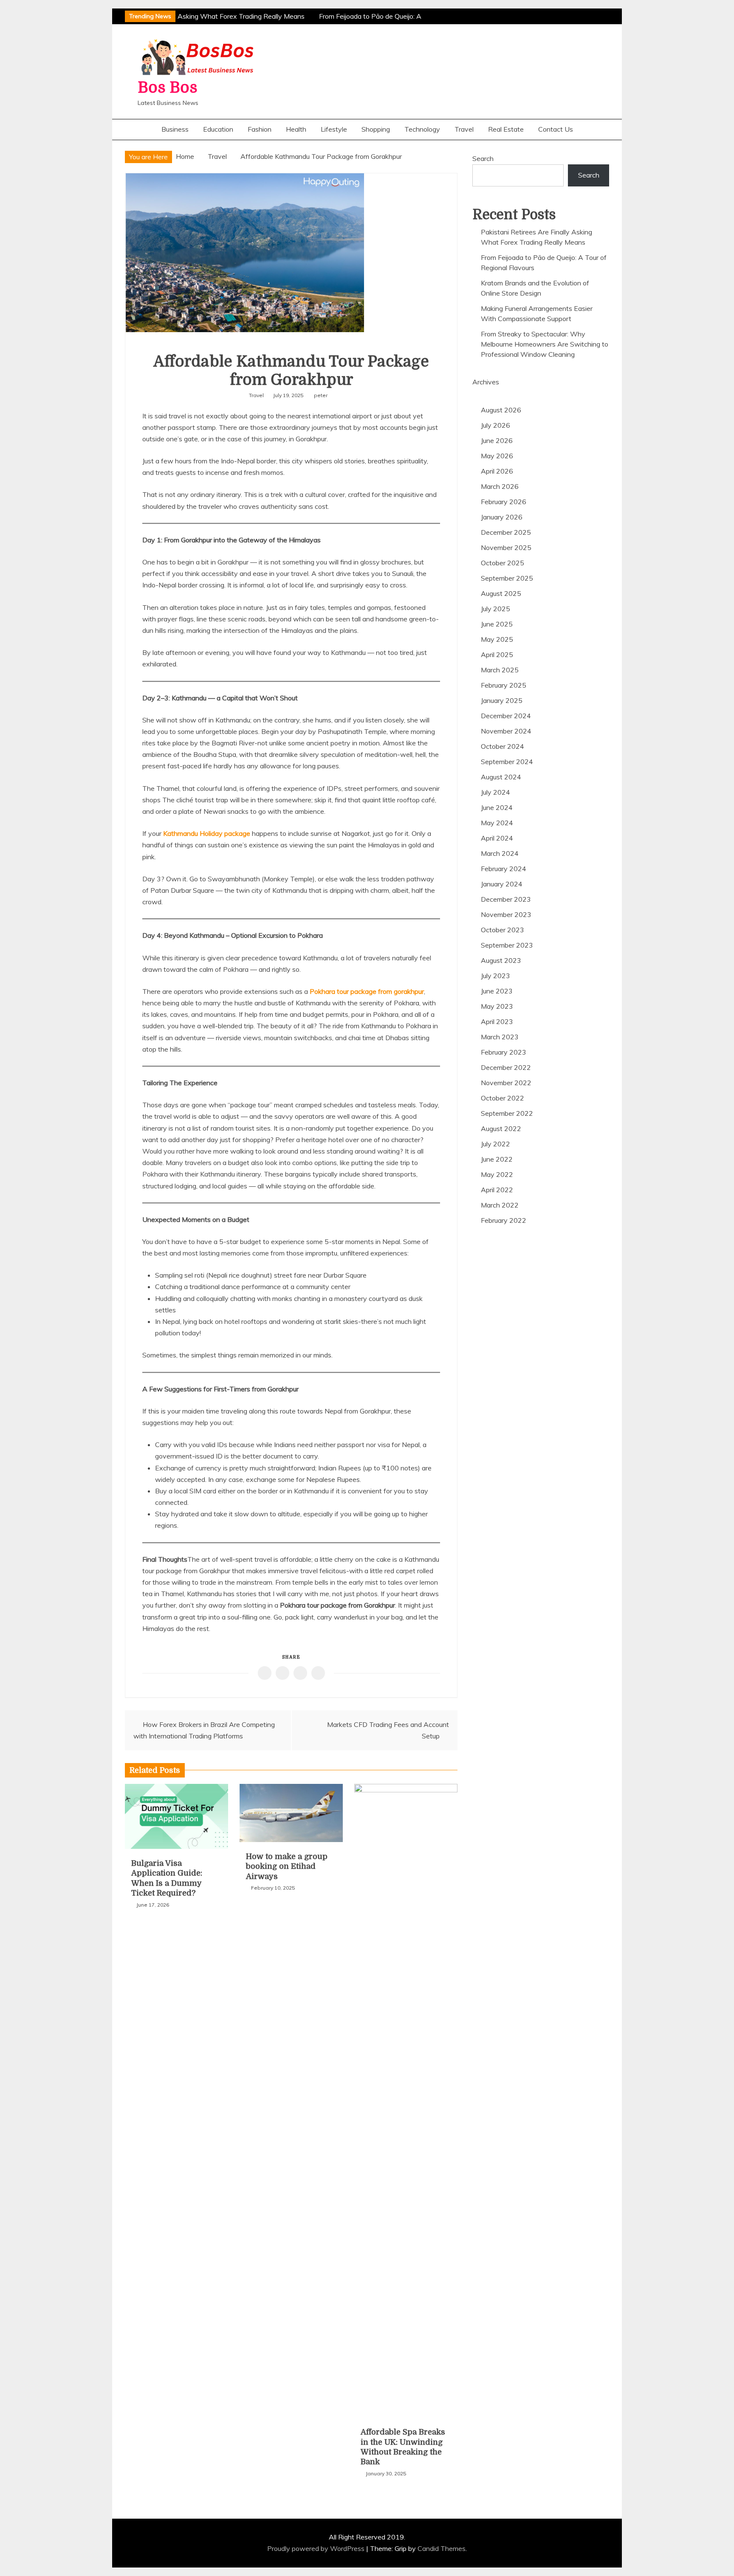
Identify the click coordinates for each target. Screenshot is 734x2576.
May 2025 (497, 639)
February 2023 (504, 1052)
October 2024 (503, 746)
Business (175, 129)
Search (483, 158)
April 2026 (497, 471)
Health (296, 129)
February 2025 (504, 685)
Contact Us (556, 129)
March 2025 (500, 670)
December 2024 (506, 716)
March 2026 (500, 486)
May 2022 (497, 1174)
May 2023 (497, 1006)
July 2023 (495, 976)
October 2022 (503, 1098)
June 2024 (497, 807)
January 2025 (502, 700)
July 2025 (495, 609)
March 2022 (500, 1205)
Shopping (376, 129)
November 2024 (506, 731)
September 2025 (507, 578)
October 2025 (503, 563)
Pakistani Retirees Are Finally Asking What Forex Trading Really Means (189, 16)
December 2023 (506, 899)
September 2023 (507, 945)
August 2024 (501, 777)
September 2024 (507, 762)
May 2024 (497, 823)
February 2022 (504, 1220)
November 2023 (506, 914)
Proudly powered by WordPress (317, 2548)
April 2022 (497, 1190)
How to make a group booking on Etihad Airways (287, 1866)
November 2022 (506, 1083)
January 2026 (502, 517)
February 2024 (504, 869)
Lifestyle (334, 129)
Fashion (260, 129)
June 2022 (497, 1159)
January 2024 (502, 884)
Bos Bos (168, 88)
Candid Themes (442, 2548)
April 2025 (497, 655)
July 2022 (495, 1144)
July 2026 (495, 425)
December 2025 (506, 532)
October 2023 (503, 930)
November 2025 (506, 547)
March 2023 (500, 1037)
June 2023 (497, 991)
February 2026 (504, 502)
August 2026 (501, 410)
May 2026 (497, 456)
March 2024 (500, 853)
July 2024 (495, 792)
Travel (464, 129)
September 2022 (507, 1113)
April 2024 (497, 838)
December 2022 (506, 1067)
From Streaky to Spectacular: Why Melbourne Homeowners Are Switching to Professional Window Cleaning (545, 344)
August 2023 (501, 960)
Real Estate (506, 129)
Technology (422, 129)
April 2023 (497, 1021)
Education (218, 129)
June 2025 (497, 624)
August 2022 (501, 1129)
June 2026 (497, 440)
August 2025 (501, 593)
